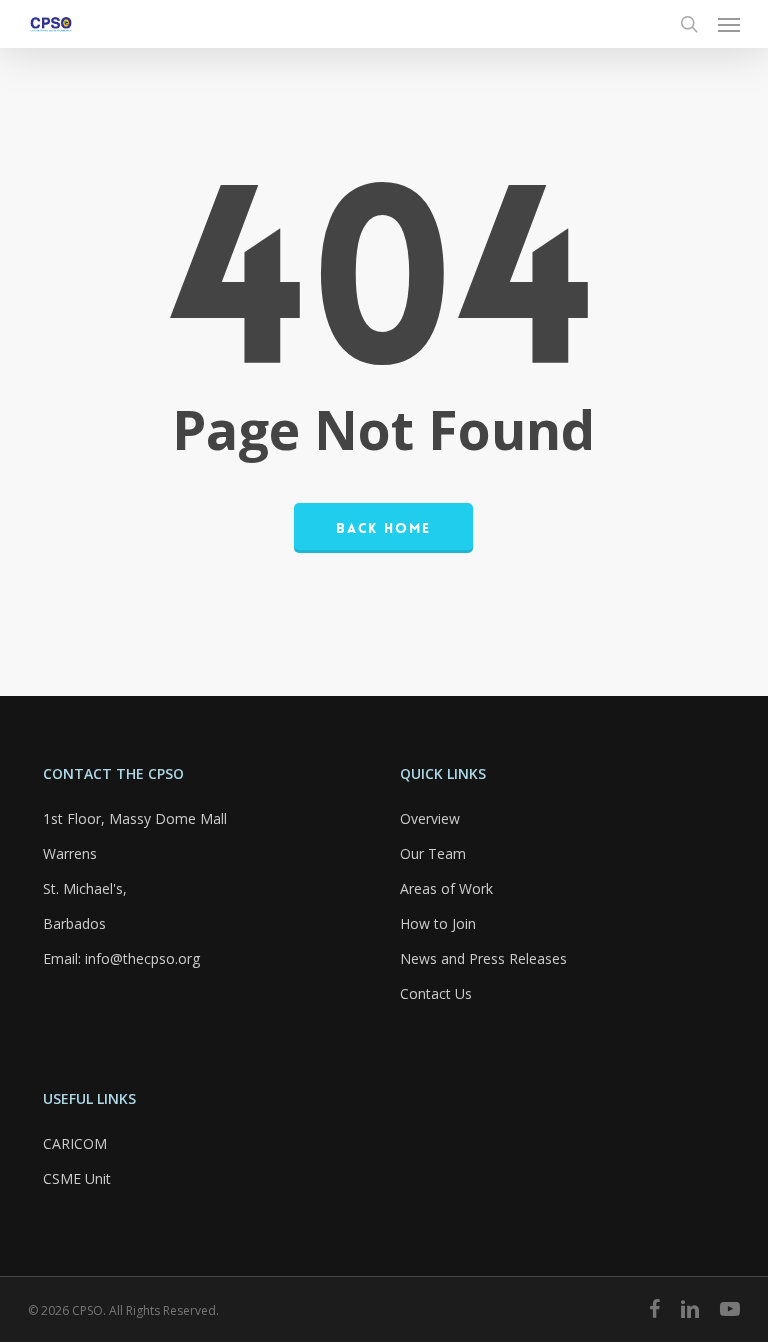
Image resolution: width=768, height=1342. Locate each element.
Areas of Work (446, 888)
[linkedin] (690, 1309)
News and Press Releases (483, 958)
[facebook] (654, 1309)
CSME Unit (77, 1178)
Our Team (433, 853)
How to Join (438, 923)
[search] (689, 24)
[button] (729, 24)
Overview (430, 818)
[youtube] (730, 1309)
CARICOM (75, 1143)
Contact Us (436, 993)
